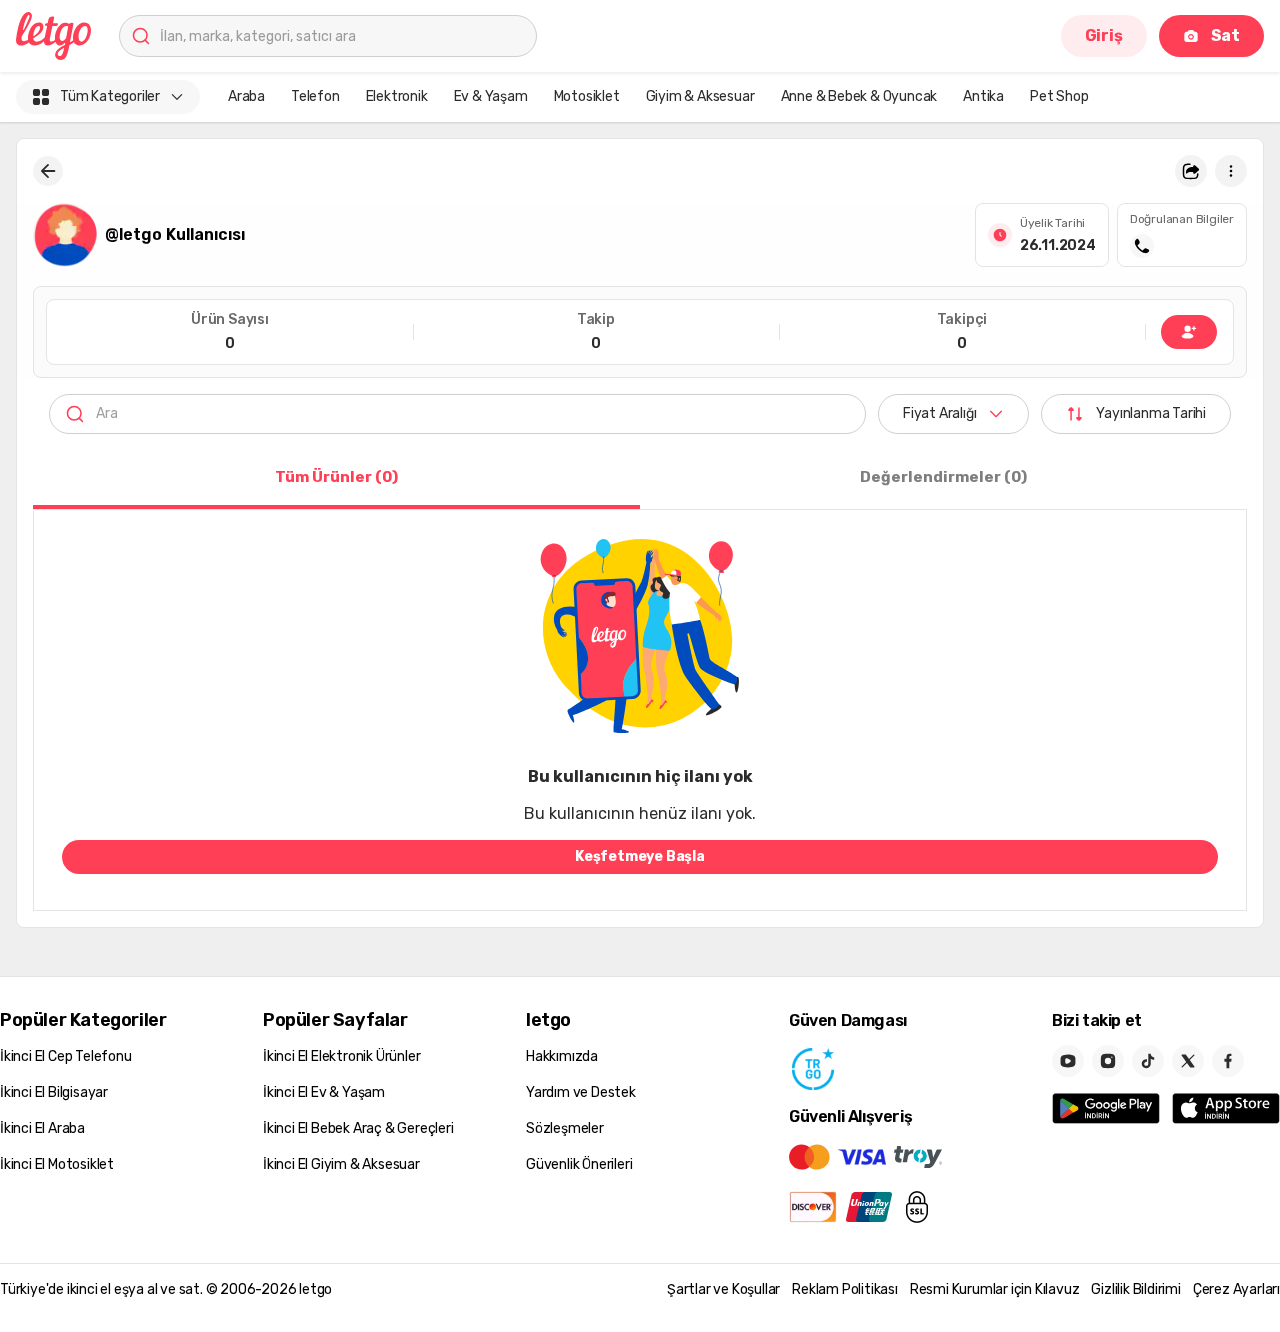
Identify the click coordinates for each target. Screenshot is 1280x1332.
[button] (1191, 171)
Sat (1225, 35)
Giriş (1104, 35)
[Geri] (48, 171)
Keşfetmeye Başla (640, 856)
